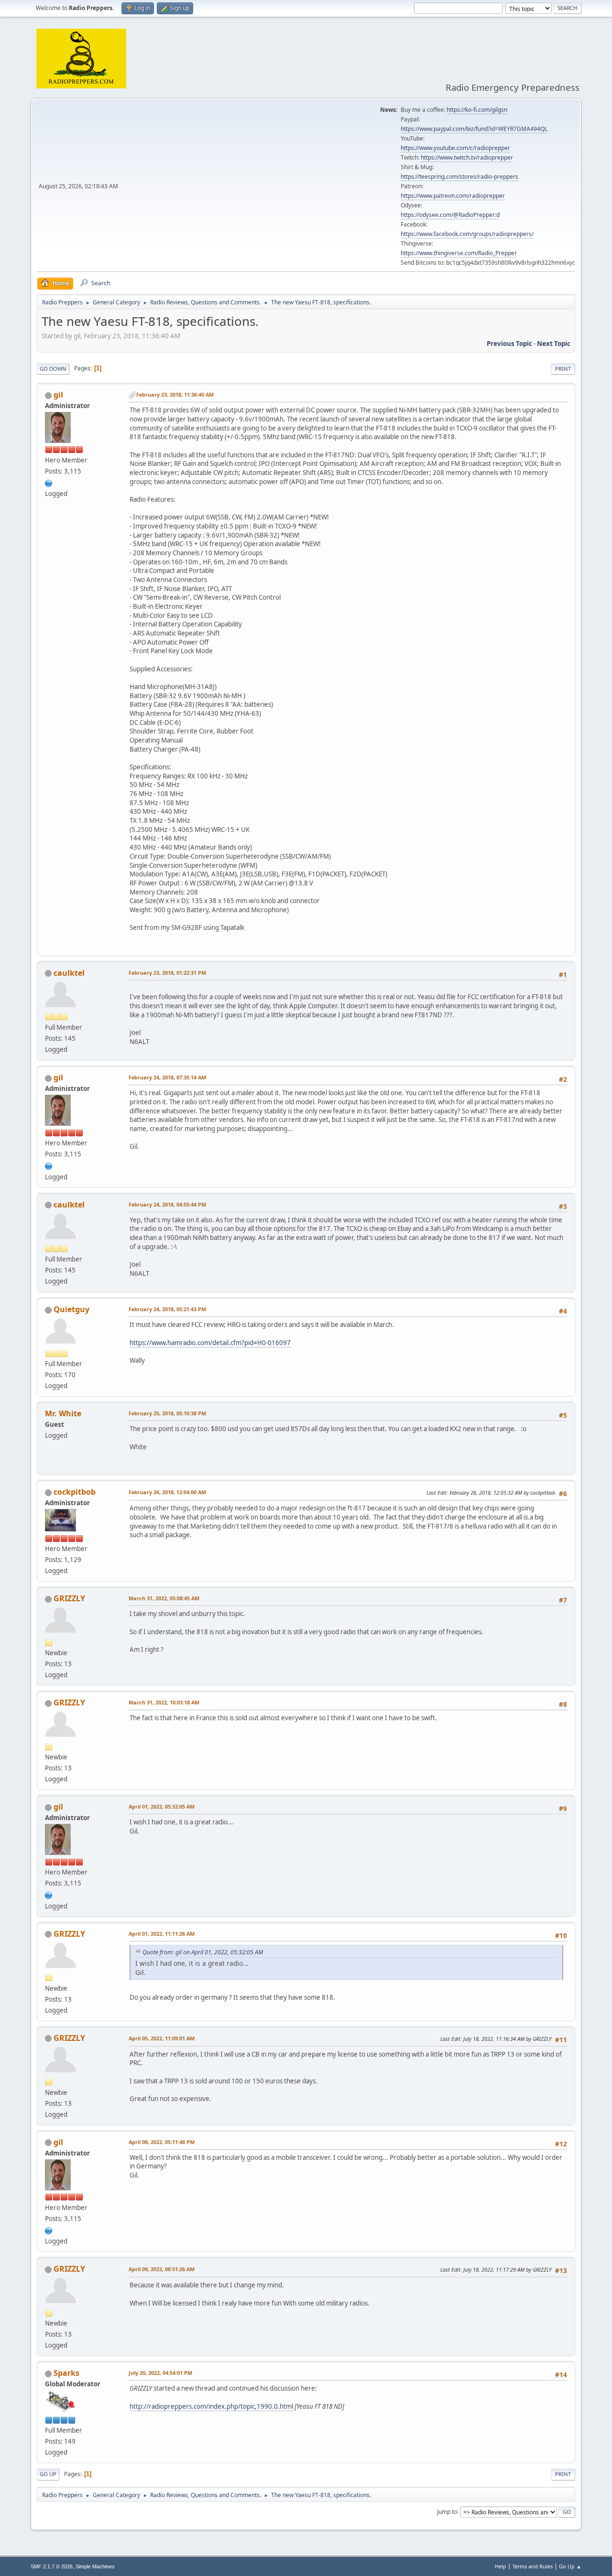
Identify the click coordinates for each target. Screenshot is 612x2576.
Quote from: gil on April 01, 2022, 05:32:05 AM (203, 1952)
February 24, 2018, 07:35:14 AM (167, 1077)
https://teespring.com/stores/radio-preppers (459, 177)
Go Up (48, 2474)
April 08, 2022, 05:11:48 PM (162, 2142)
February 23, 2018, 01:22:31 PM (167, 973)
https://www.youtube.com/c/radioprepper (455, 148)
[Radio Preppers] (49, 482)
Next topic (554, 344)
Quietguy (71, 1309)
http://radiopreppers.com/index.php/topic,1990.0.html (211, 2406)
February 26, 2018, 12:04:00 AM (167, 1492)
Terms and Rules (533, 2566)
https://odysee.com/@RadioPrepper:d (450, 215)
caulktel (69, 973)
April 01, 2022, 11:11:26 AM (162, 1934)
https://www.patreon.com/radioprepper (453, 196)
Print (563, 369)
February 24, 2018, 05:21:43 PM (167, 1309)
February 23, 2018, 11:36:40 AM (175, 394)
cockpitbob (75, 1492)
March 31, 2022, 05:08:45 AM (164, 1598)
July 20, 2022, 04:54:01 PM (160, 2373)
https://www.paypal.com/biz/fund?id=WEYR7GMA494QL (474, 129)
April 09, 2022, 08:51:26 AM (162, 2269)
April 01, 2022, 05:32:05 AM (162, 1806)
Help (501, 2566)
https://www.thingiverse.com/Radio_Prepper (459, 253)
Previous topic (509, 344)
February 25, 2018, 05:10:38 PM (167, 1413)
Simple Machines (95, 2566)
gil (58, 395)
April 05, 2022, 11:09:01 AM (162, 2038)
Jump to (447, 2511)
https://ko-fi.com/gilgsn (477, 110)
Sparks (66, 2373)
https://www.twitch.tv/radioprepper (467, 157)
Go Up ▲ (570, 2566)
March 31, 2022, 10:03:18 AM (164, 1702)
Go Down (53, 369)
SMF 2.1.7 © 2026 (52, 2566)
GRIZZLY (69, 1598)
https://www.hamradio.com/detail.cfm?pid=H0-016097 (210, 1343)
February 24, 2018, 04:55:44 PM (167, 1204)
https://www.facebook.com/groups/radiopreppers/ (467, 234)
